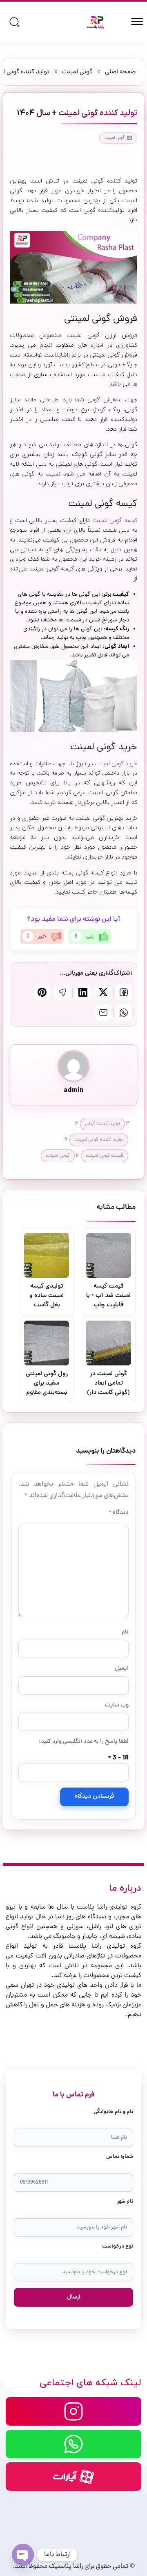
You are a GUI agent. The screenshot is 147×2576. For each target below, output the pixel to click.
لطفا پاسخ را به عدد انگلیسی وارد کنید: (84, 1742)
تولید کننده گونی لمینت (99, 1140)
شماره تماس (120, 2157)
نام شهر (125, 2202)
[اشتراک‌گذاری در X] (103, 992)
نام (125, 1632)
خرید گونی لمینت (116, 764)
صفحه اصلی (120, 72)
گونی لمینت (77, 72)
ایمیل (122, 1669)
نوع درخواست (118, 2247)
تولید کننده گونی (102, 1124)
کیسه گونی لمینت (115, 521)
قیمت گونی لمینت (105, 1156)
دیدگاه (119, 1513)
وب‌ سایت (117, 1705)
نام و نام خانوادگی (113, 2112)
